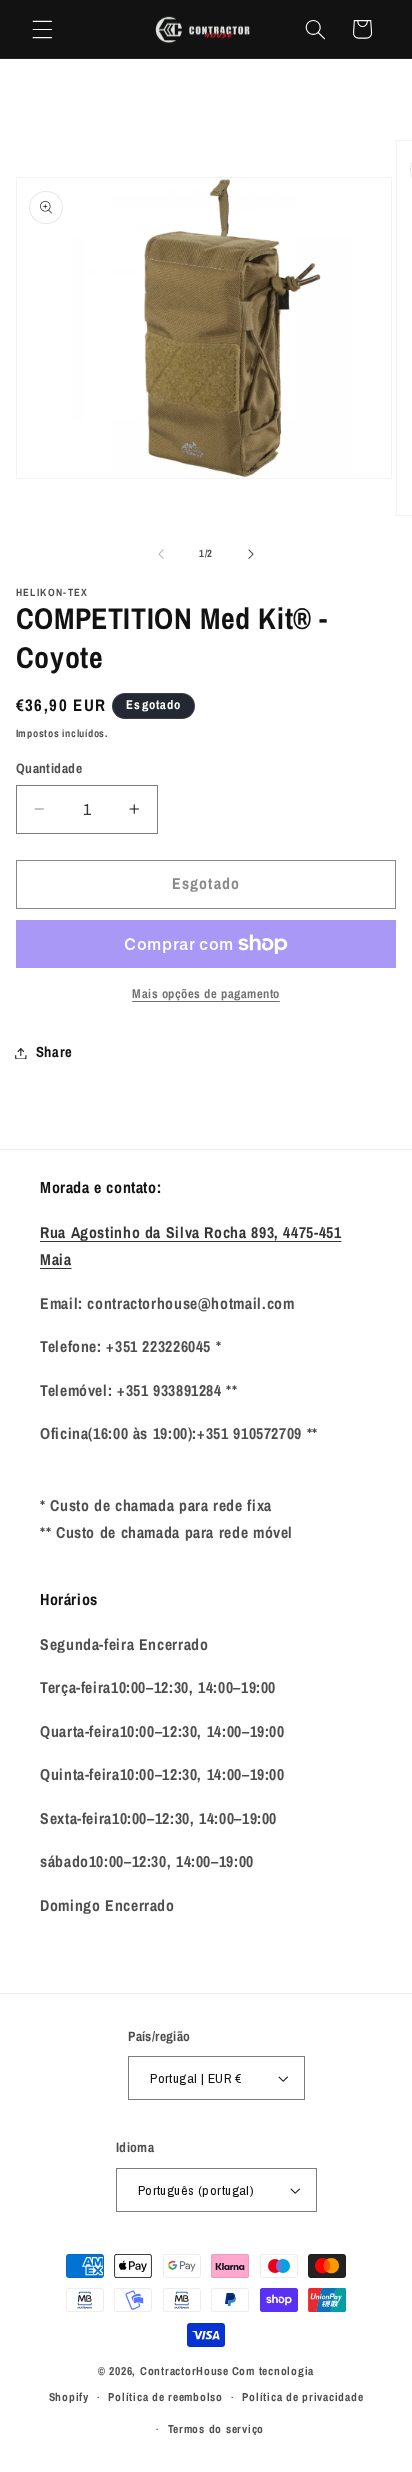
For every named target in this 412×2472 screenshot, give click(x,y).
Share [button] (54, 1052)
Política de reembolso (165, 2397)
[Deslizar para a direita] (251, 554)
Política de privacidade (302, 2397)
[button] (42, 29)
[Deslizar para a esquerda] (161, 554)
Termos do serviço (216, 2429)
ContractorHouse (184, 2371)
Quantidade (49, 768)
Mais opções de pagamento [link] (206, 993)
